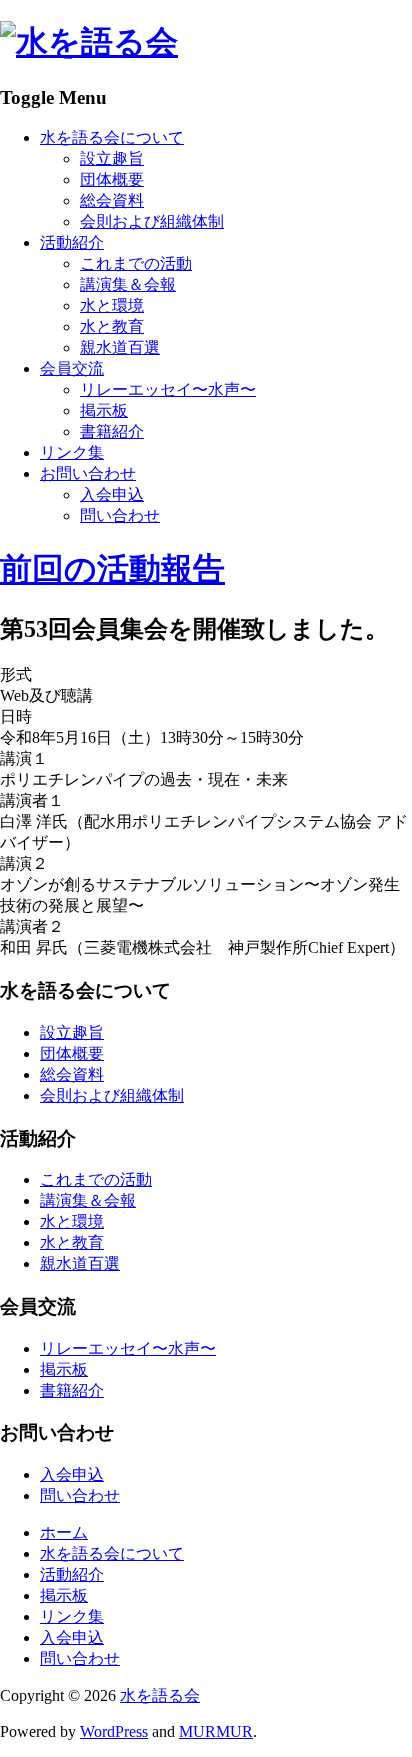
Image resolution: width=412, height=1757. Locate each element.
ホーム (64, 1532)
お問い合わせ (88, 473)
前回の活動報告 (112, 569)
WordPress (114, 1731)
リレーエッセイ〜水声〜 (168, 389)
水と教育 (112, 326)
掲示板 (104, 410)
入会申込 (112, 494)
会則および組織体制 (152, 221)
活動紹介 (72, 242)
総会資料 (112, 200)
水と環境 (112, 305)
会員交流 (72, 368)
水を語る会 (160, 1695)
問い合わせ (120, 515)
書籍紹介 (112, 431)
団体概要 (112, 179)
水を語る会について (112, 137)
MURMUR (216, 1731)
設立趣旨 (112, 158)
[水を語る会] (89, 42)
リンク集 (72, 452)
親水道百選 (120, 347)
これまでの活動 (136, 263)
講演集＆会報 (128, 284)
